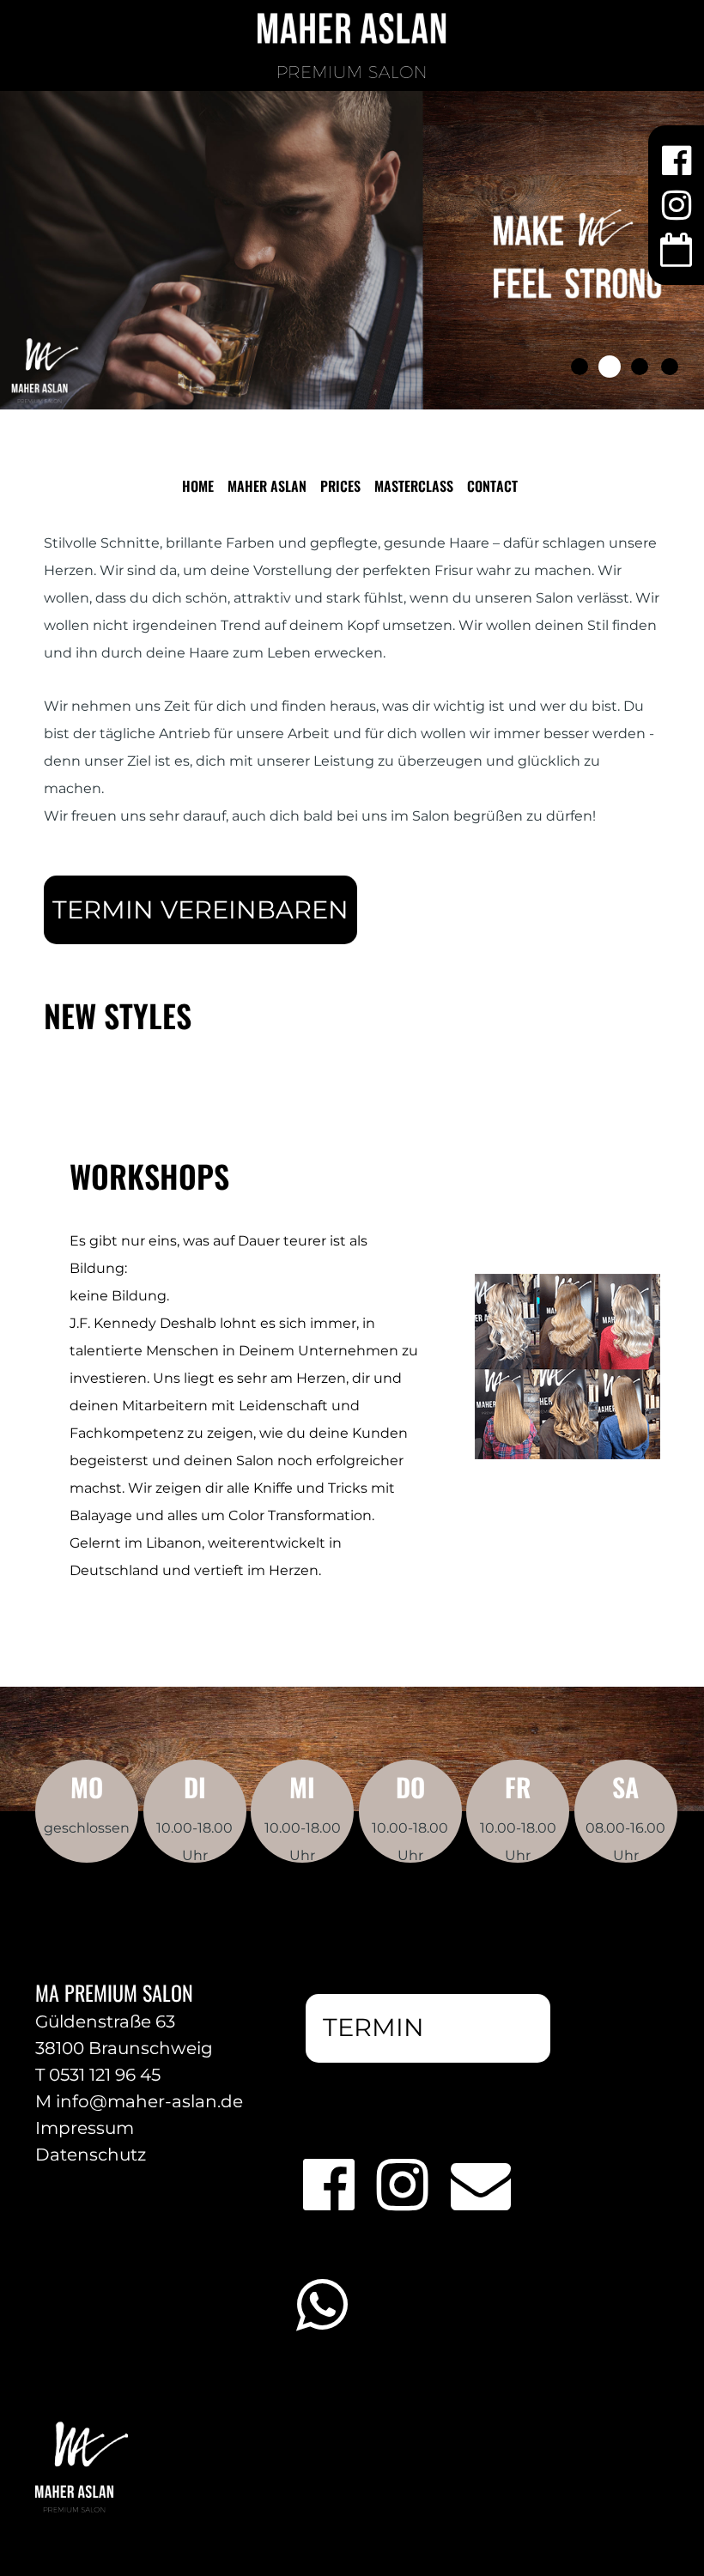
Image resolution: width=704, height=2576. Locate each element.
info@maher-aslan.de (149, 2101)
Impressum (85, 2128)
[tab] (580, 367)
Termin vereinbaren (200, 909)
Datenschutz (91, 2155)
